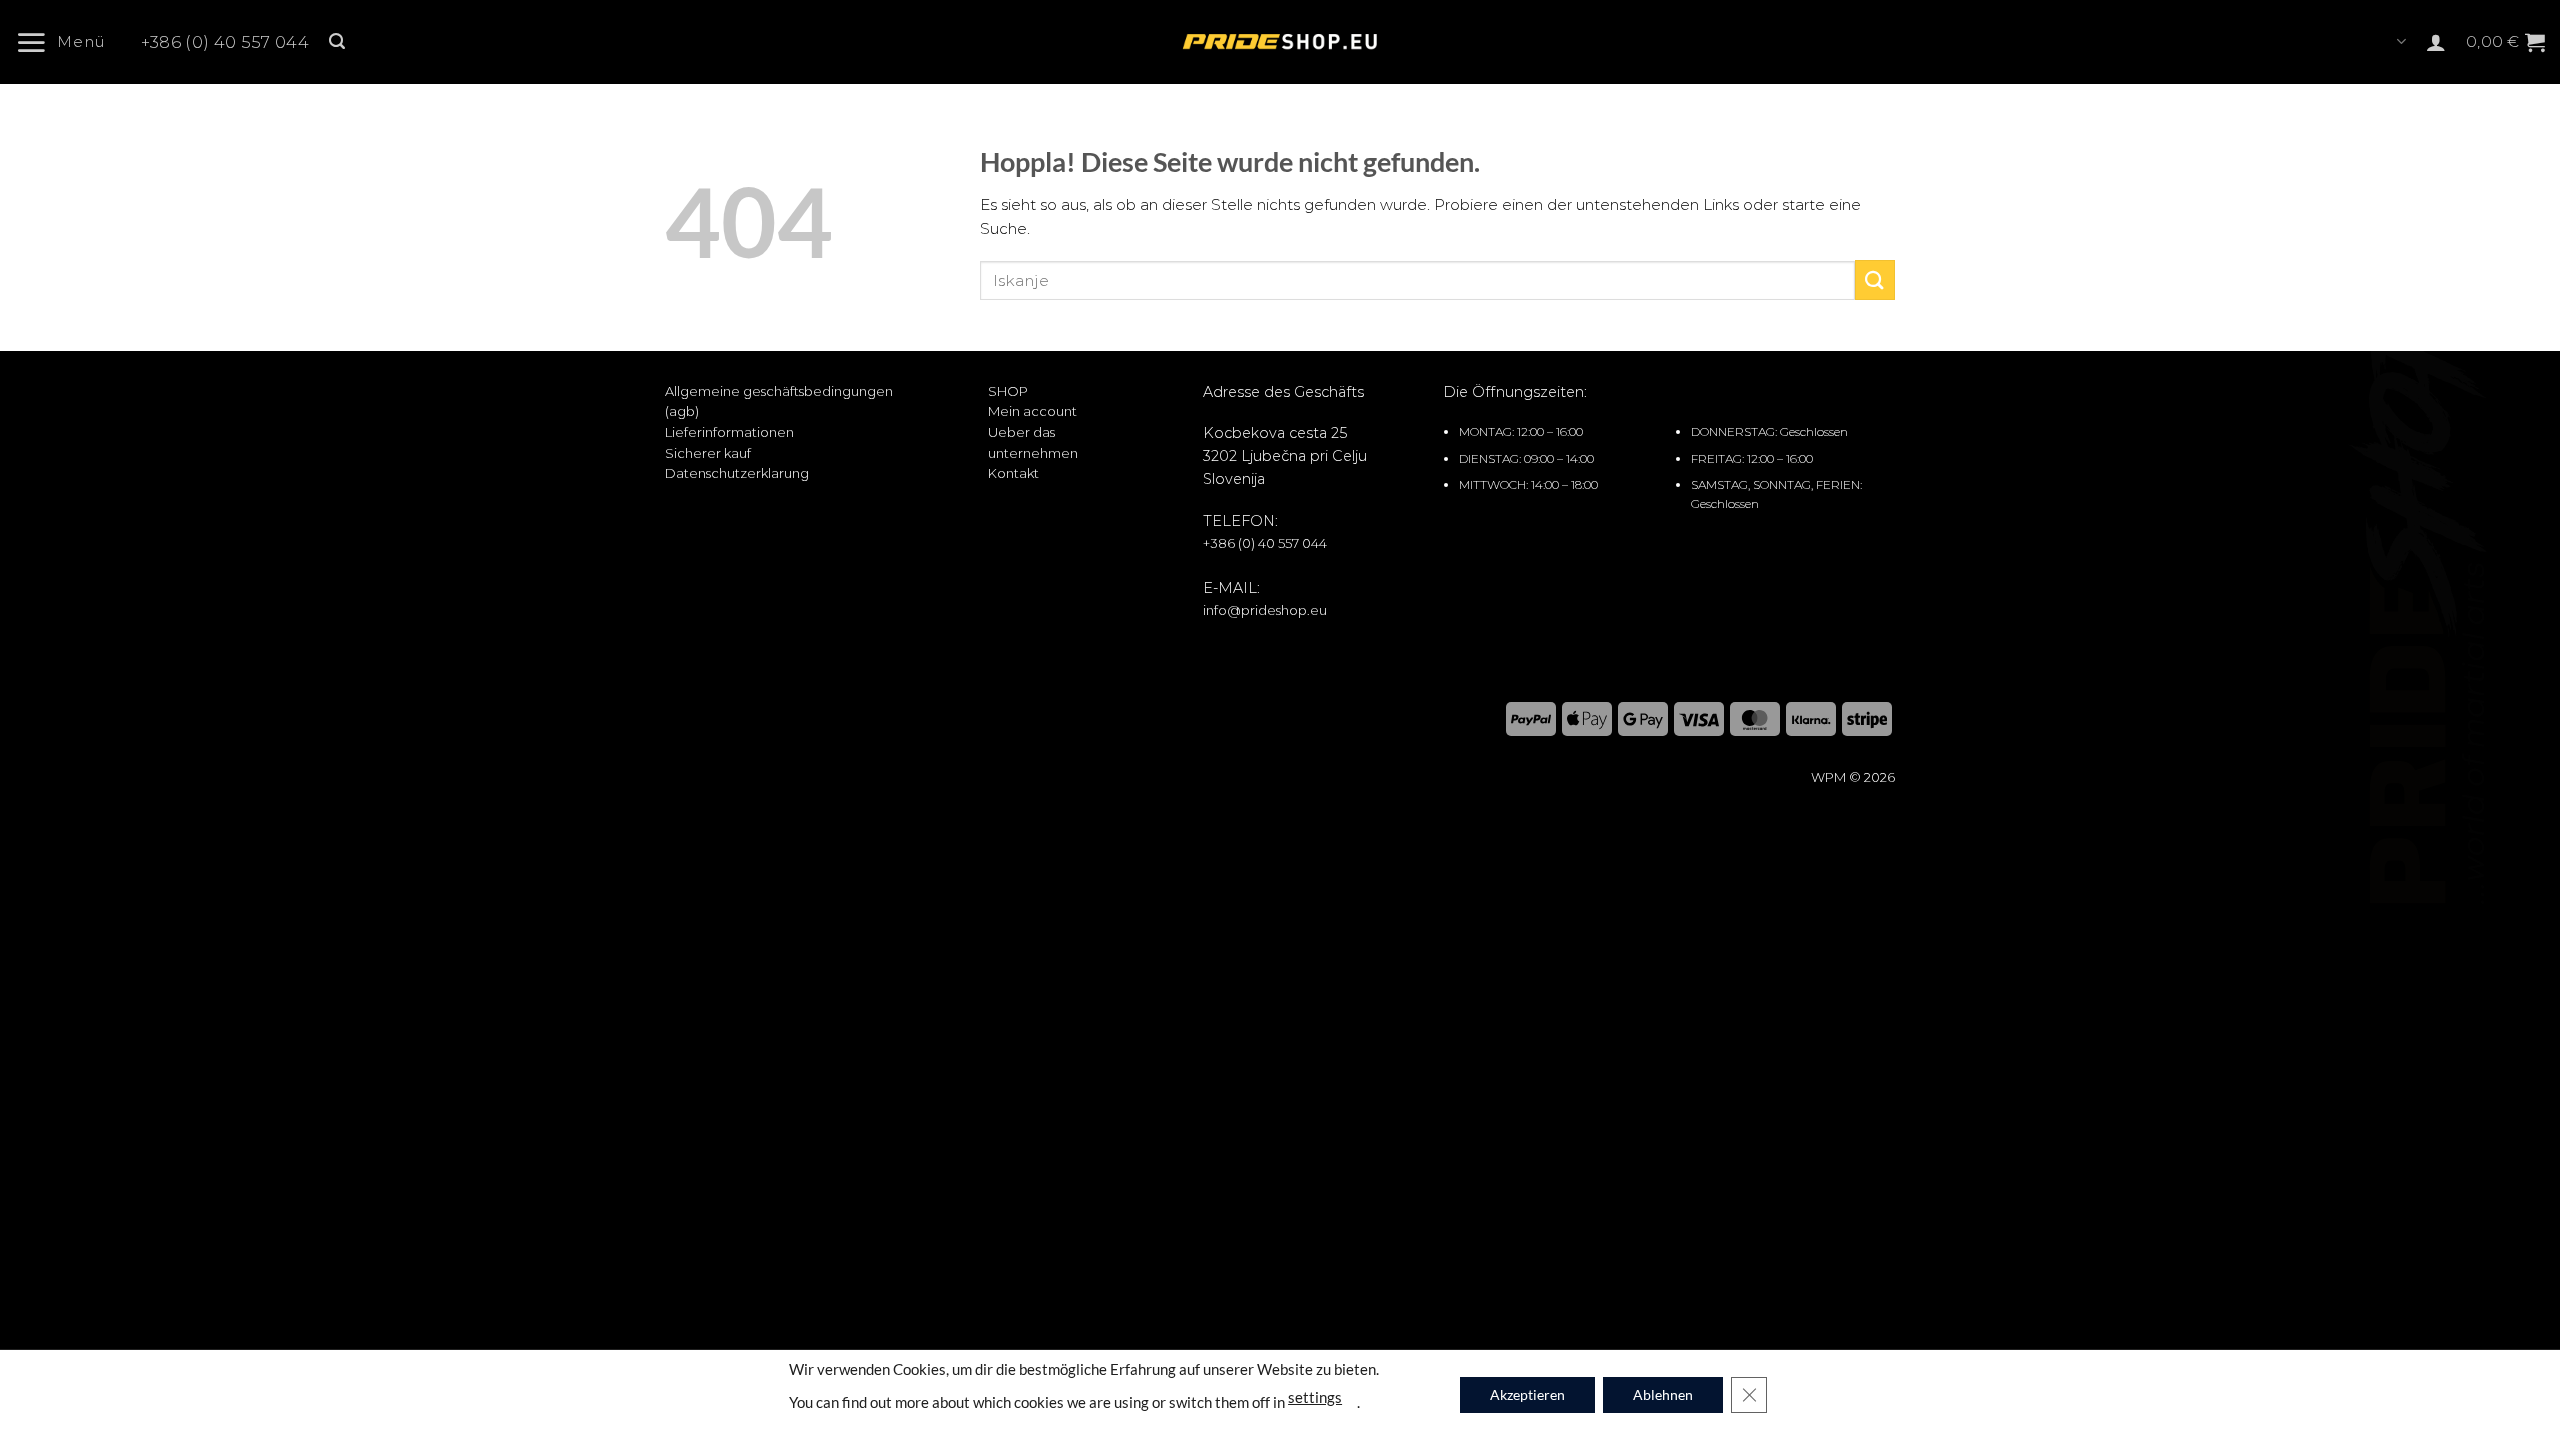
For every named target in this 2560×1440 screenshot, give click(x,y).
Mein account (1032, 411)
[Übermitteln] (1875, 279)
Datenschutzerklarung (737, 473)
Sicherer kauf (708, 453)
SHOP (1008, 391)
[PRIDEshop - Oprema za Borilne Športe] (1280, 42)
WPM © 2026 (1853, 777)
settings (1315, 1396)
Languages (2399, 41)
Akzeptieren (1527, 1394)
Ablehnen (1663, 1394)
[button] (68, 42)
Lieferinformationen (729, 432)
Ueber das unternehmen (1033, 442)
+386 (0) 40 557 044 (225, 43)
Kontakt (1013, 473)
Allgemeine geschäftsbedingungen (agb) (779, 401)
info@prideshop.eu (1265, 610)
